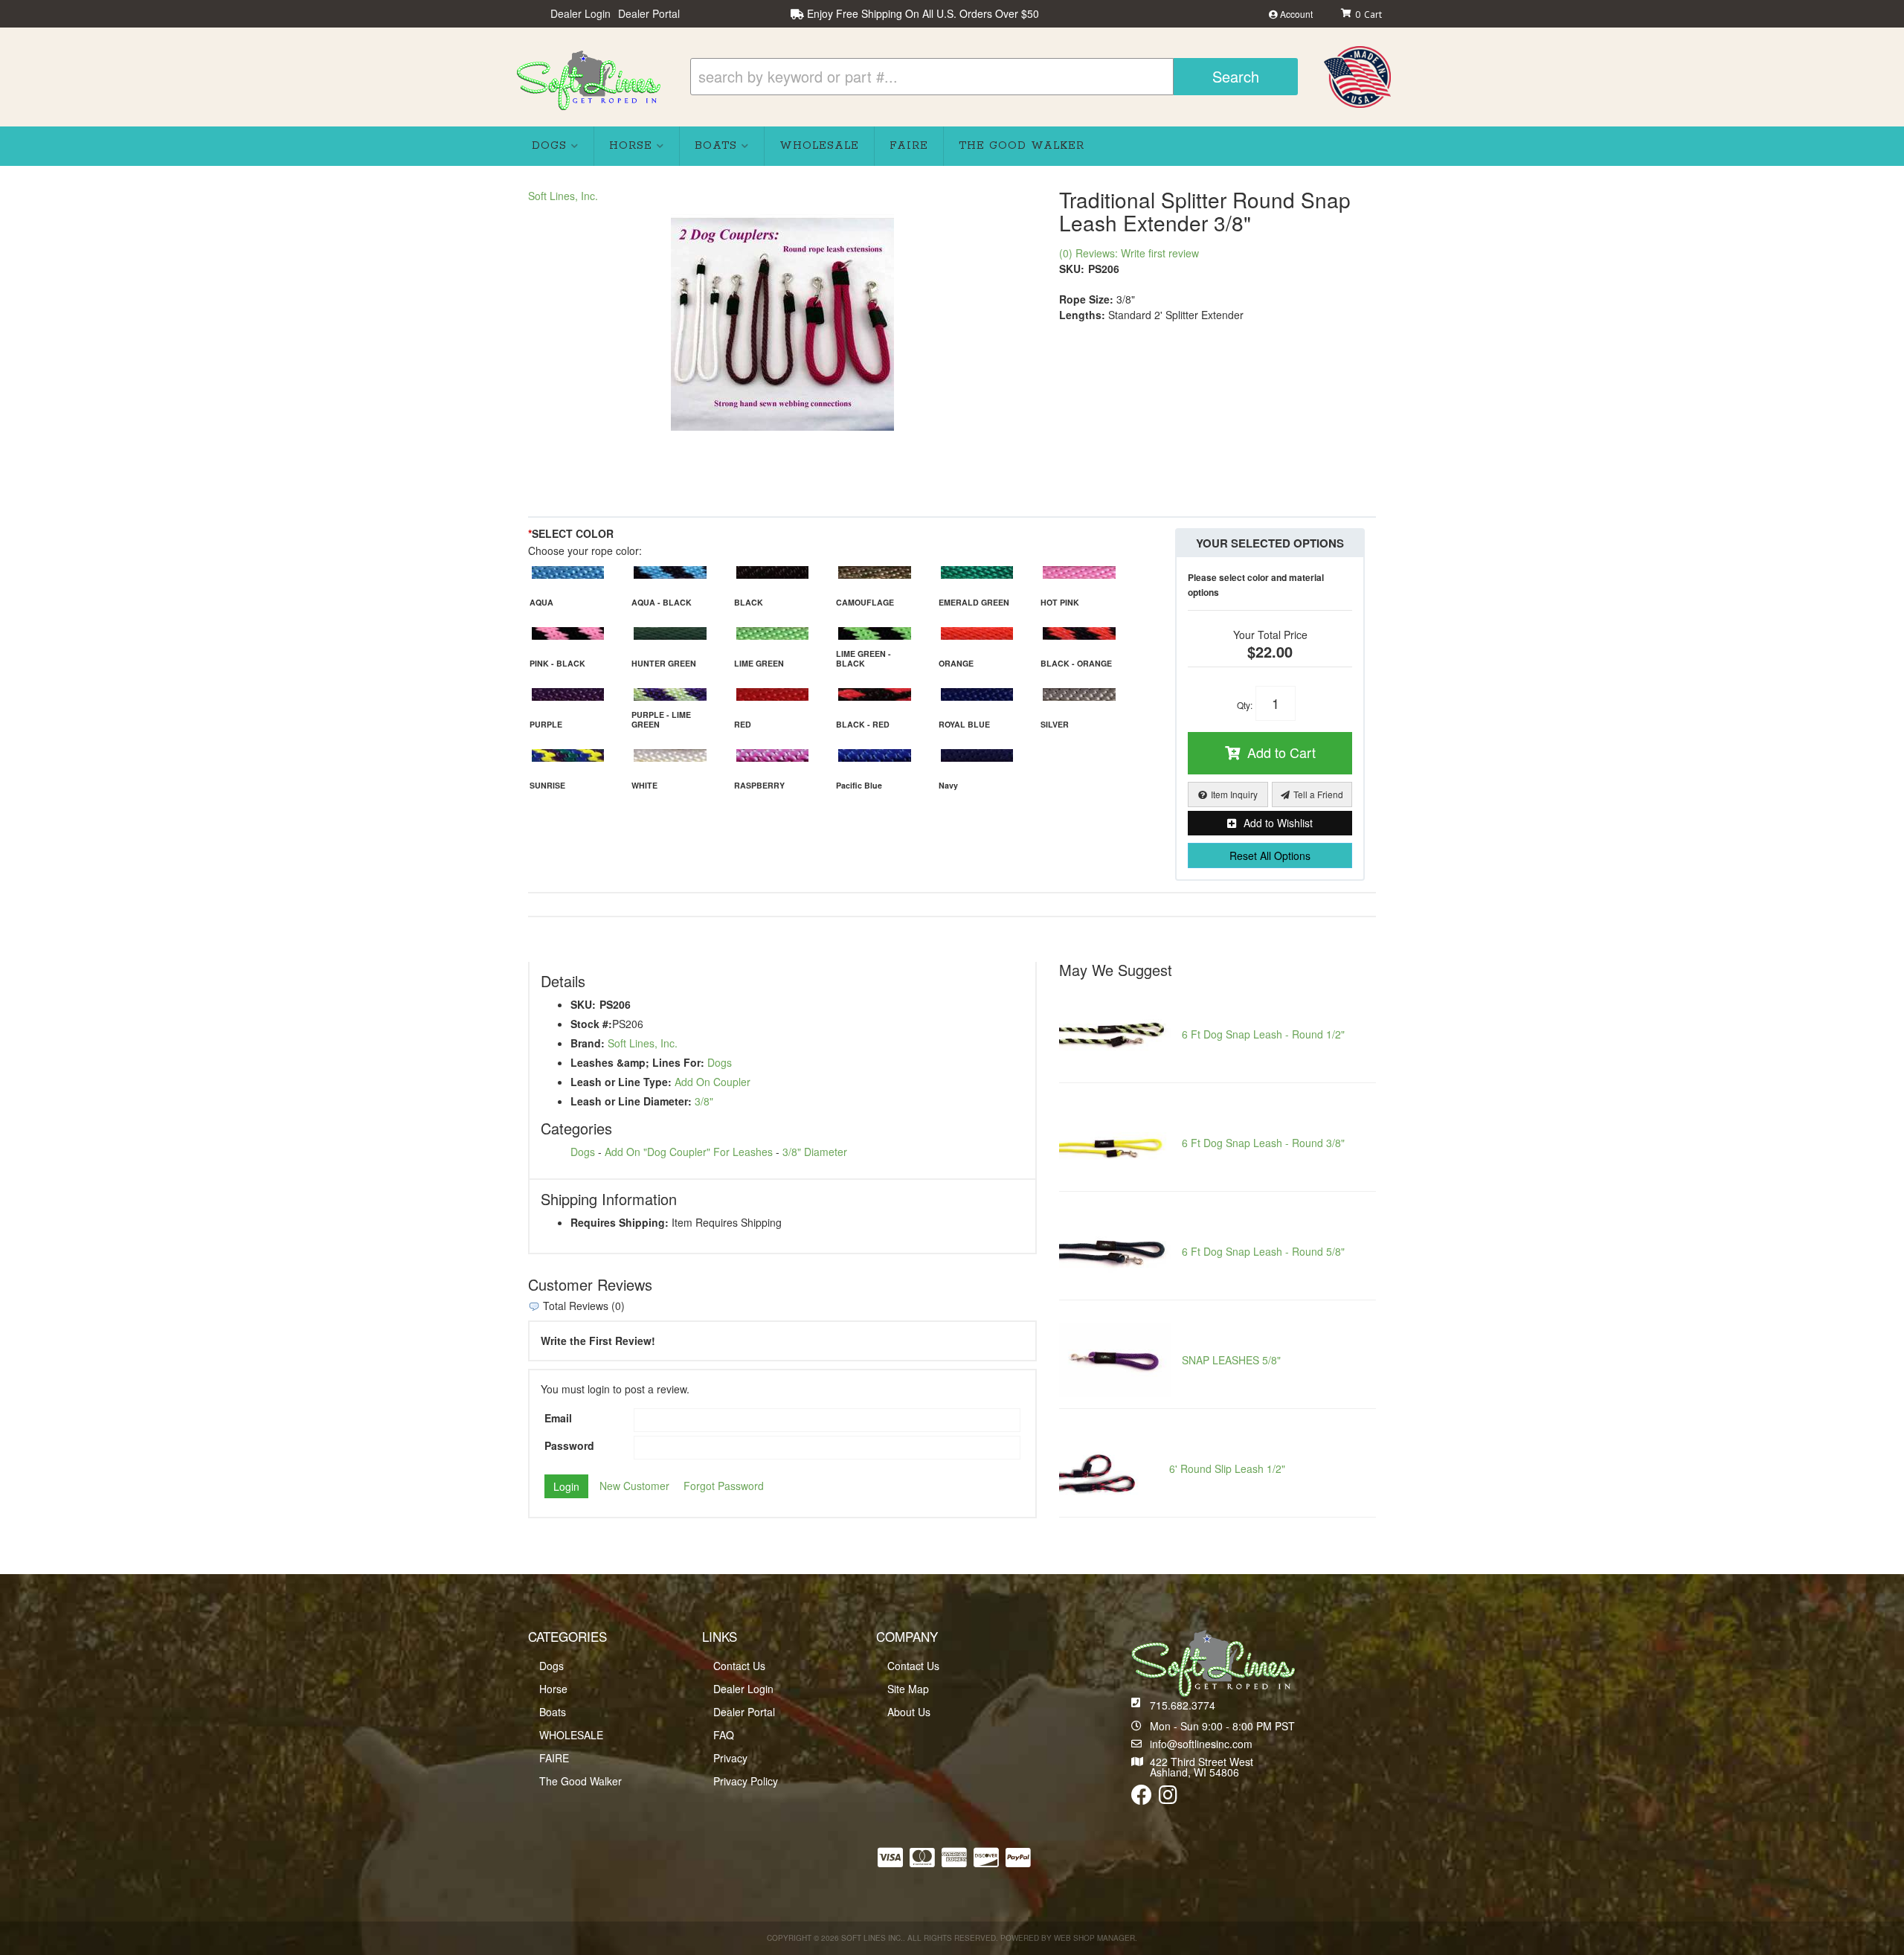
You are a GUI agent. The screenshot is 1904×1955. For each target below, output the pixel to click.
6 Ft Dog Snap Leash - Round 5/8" (1263, 1251)
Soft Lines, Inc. (563, 196)
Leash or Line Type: (621, 1082)
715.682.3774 (1183, 1705)
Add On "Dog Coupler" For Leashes (689, 1152)
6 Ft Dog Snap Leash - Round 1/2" (1263, 1034)
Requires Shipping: (620, 1222)
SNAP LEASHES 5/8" (1231, 1360)
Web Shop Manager (1094, 1938)
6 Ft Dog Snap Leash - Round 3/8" (1263, 1143)
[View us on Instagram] (1168, 1798)
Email (558, 1418)
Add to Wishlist (1278, 823)
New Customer (634, 1486)
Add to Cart (1281, 752)
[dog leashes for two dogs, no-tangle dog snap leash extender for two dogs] (782, 319)
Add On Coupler (713, 1082)
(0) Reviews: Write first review (1129, 253)
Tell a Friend (1318, 794)
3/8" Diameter (815, 1152)
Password (569, 1445)
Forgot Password (724, 1486)
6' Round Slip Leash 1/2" (1227, 1468)
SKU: (1072, 269)
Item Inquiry (1234, 794)
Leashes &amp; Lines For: (637, 1062)
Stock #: (591, 1024)
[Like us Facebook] (1142, 1798)
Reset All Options (1270, 855)
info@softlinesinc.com (1201, 1744)
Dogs (720, 1062)
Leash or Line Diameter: (631, 1101)
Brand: (588, 1043)
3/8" (704, 1101)
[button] (994, 77)
